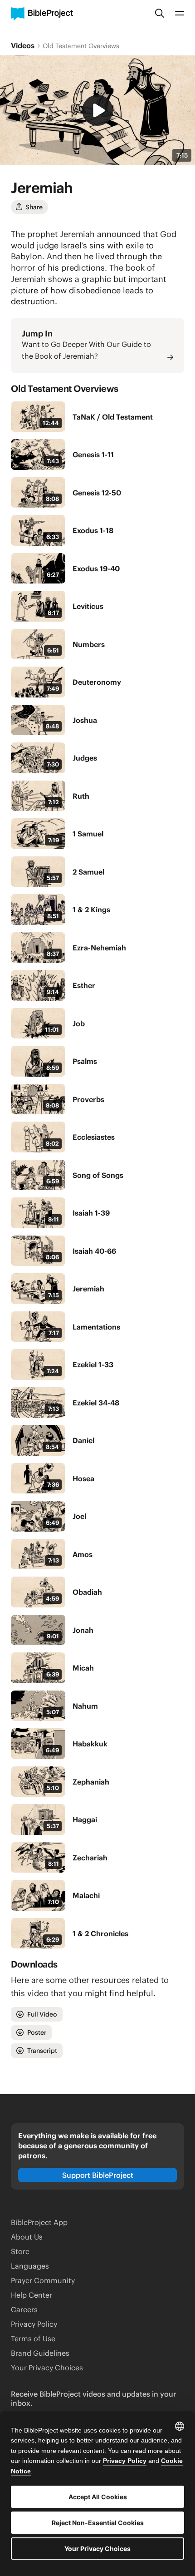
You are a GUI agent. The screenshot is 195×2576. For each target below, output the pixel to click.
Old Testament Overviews (81, 46)
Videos (23, 45)
